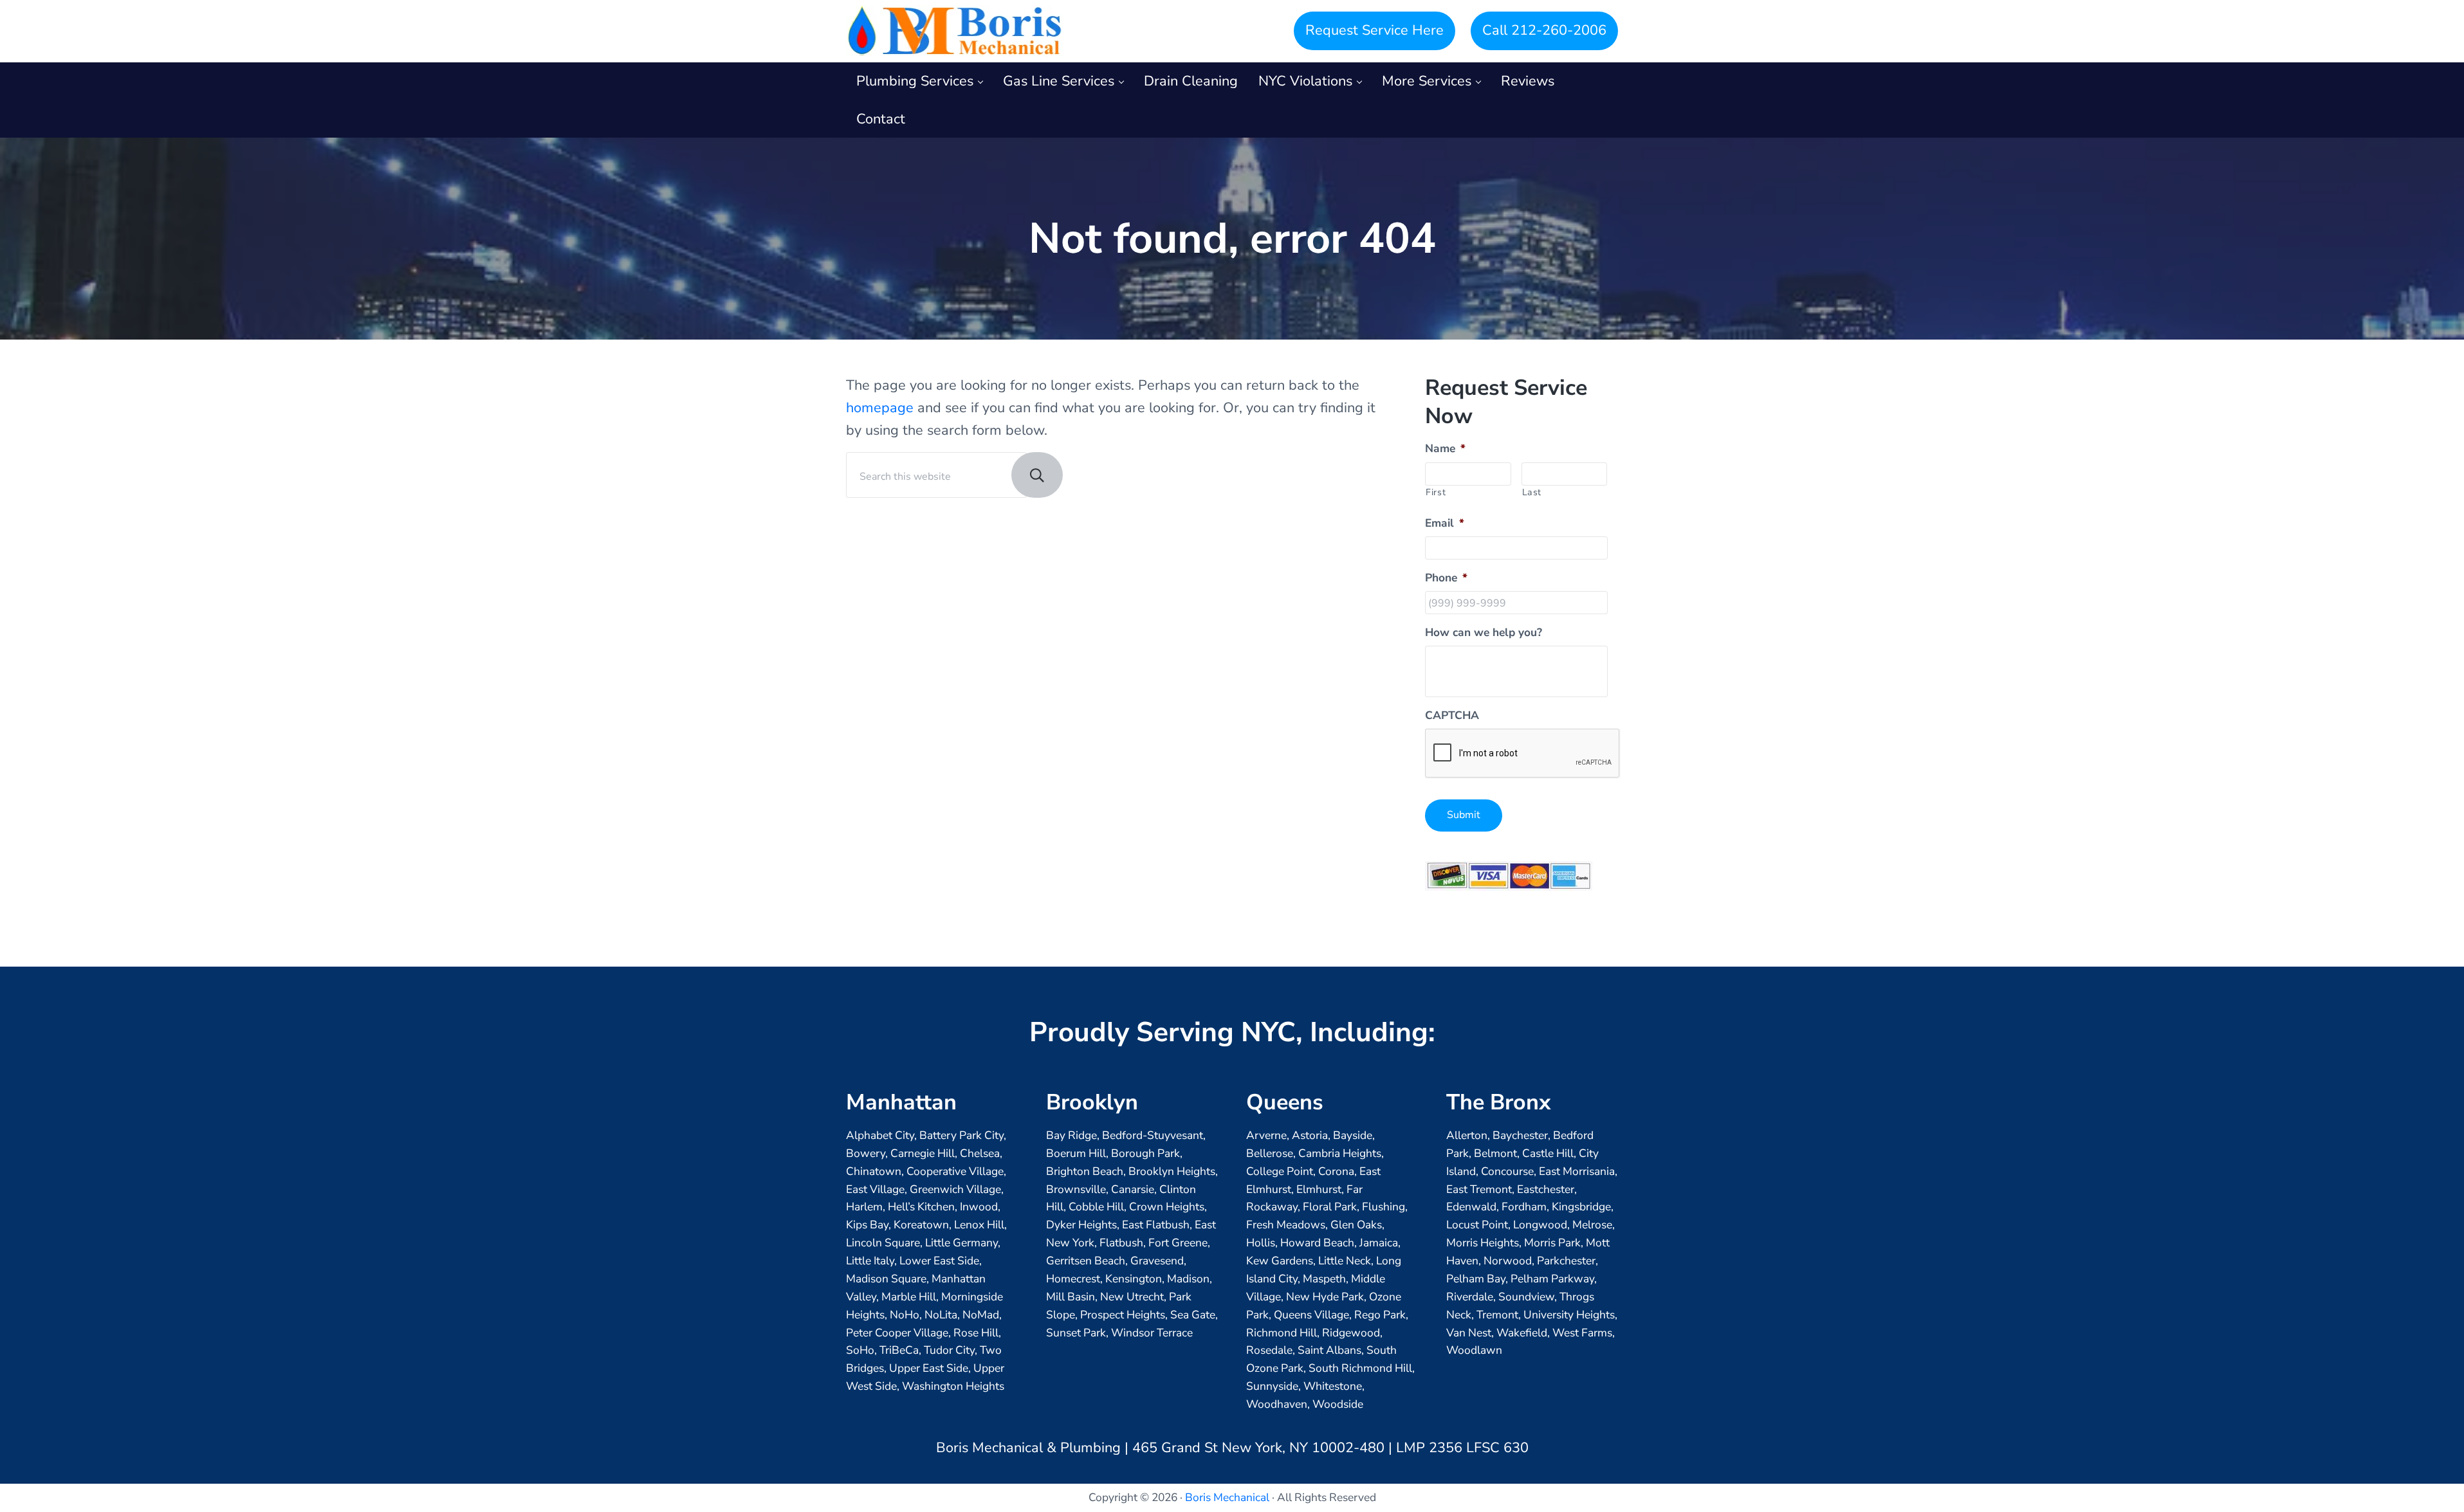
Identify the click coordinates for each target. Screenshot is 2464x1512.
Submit (1464, 815)
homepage (880, 408)
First (1436, 492)
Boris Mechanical (1227, 1497)
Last (1532, 492)
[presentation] (1523, 754)
